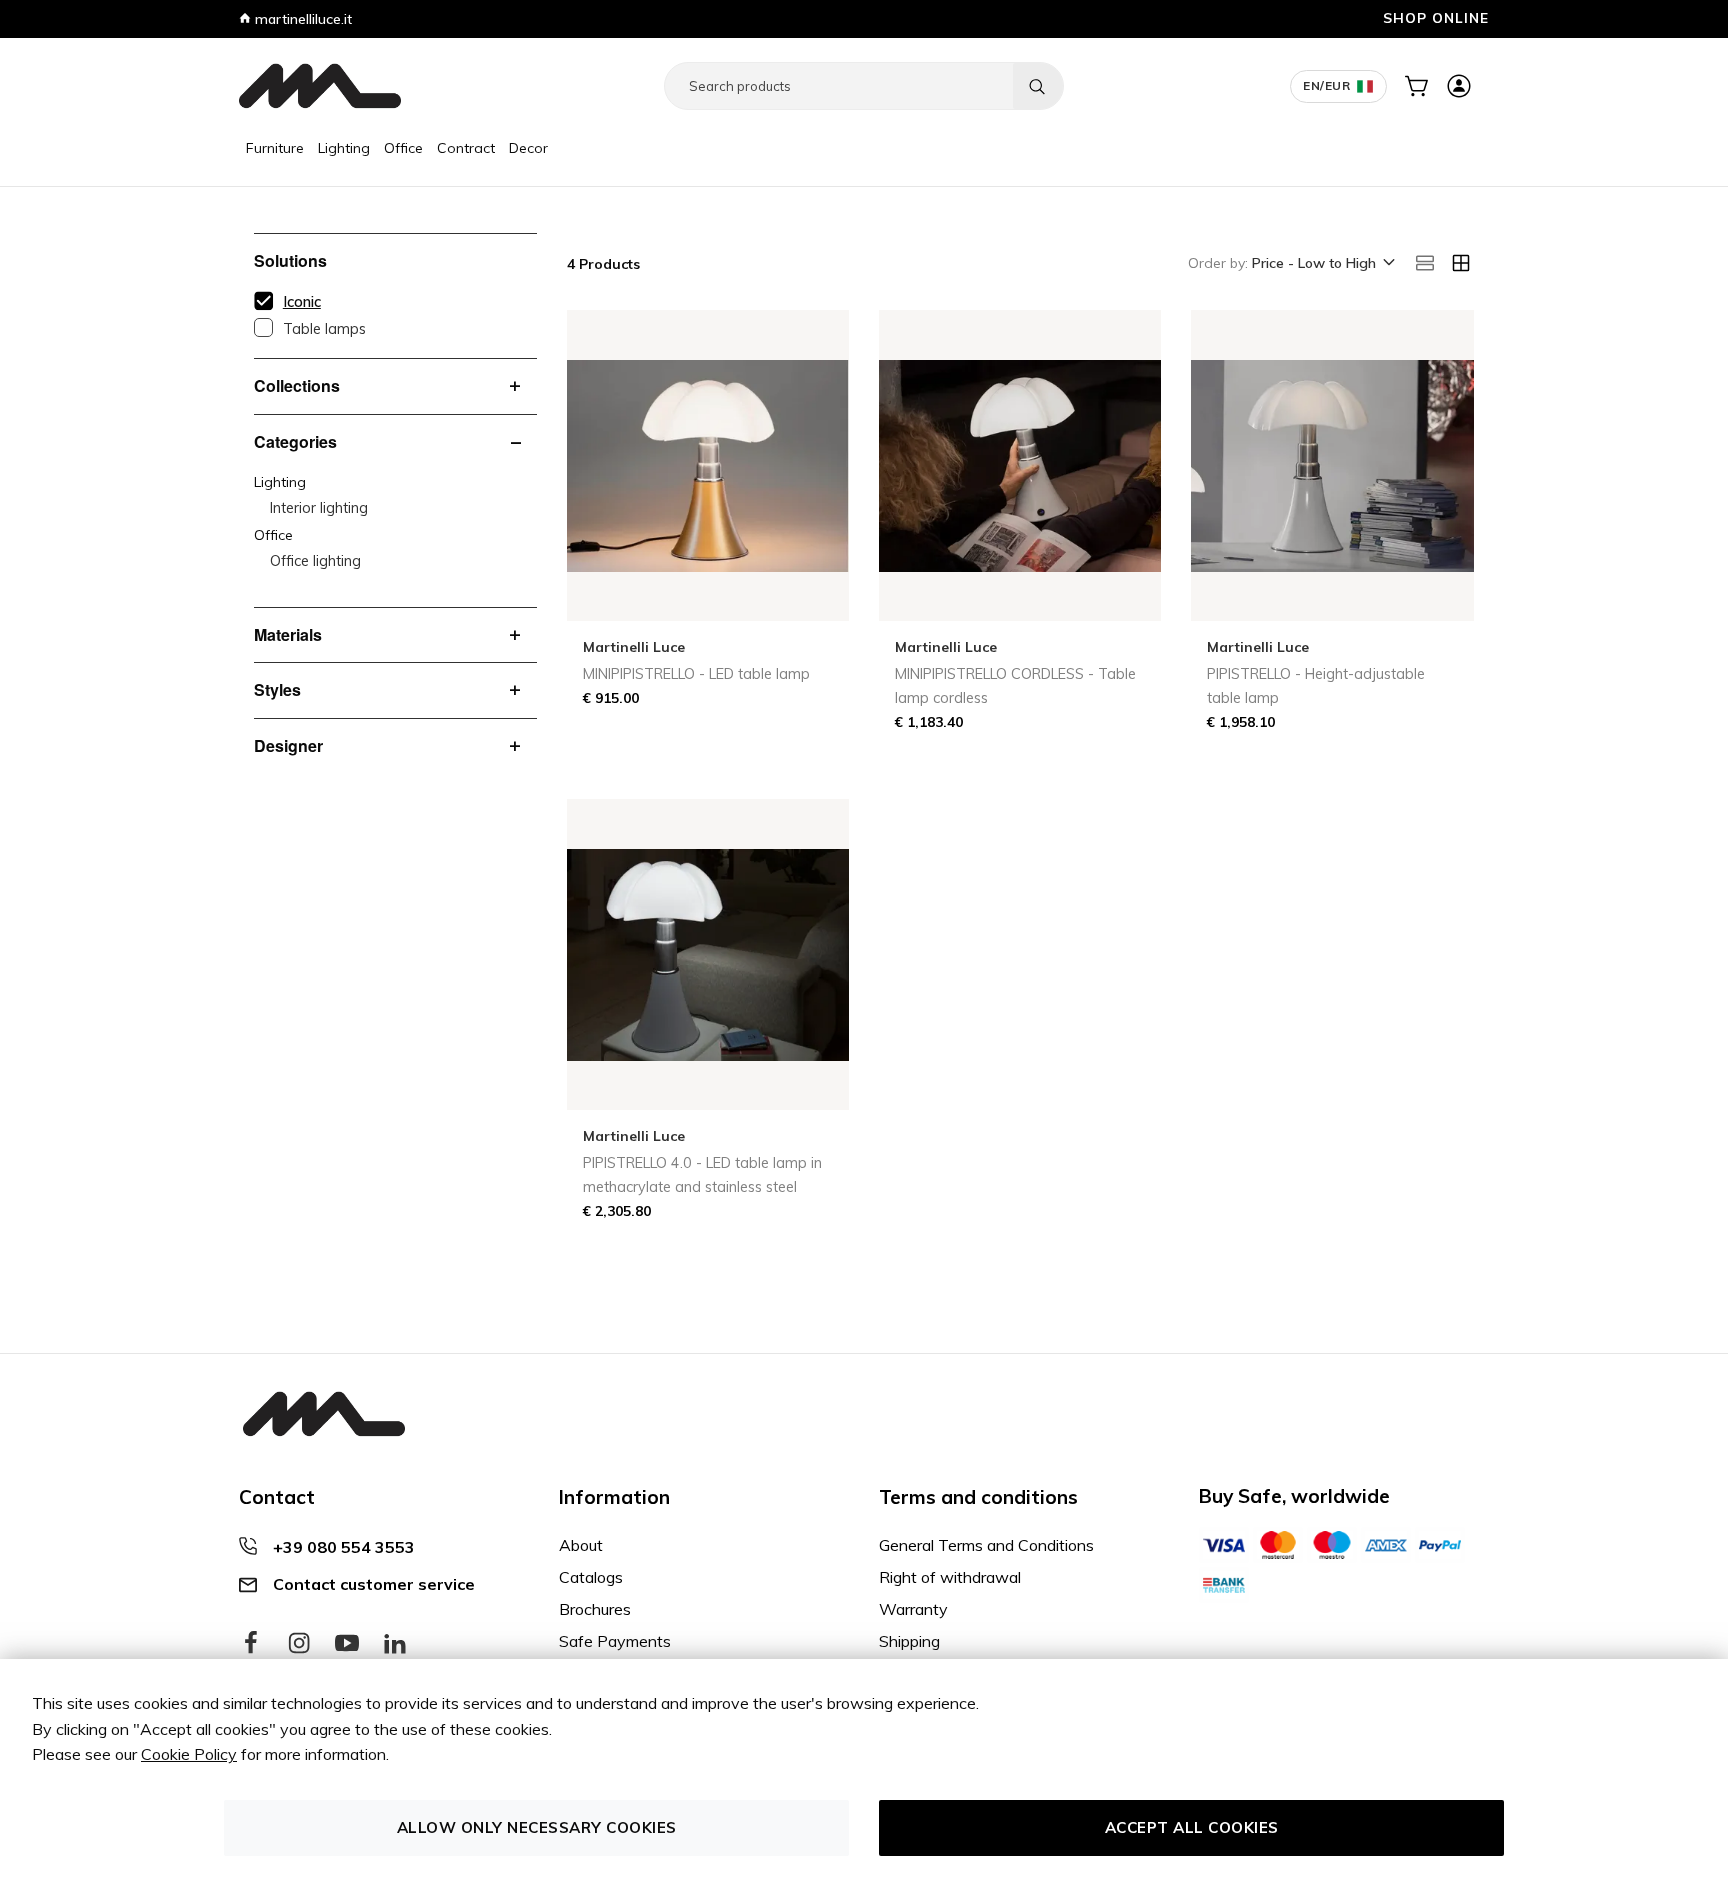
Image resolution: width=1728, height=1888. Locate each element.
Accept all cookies (1192, 1827)
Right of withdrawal (950, 1577)
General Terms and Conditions (986, 1545)
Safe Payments (615, 1641)
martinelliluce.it (301, 19)
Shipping (909, 1641)
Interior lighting (319, 508)
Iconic (302, 302)
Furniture (275, 148)
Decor (528, 148)
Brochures (595, 1609)
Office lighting (315, 561)
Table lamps (324, 329)
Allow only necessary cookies (537, 1827)
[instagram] (299, 1644)
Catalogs (591, 1577)
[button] (1322, 264)
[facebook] (251, 1644)
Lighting (344, 148)
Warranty (913, 1609)
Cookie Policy (189, 1754)
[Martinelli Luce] (320, 86)
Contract (466, 148)
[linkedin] (395, 1644)
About (581, 1545)
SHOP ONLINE (1436, 17)
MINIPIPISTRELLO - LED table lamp (696, 674)
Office (403, 148)
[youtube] (347, 1644)
